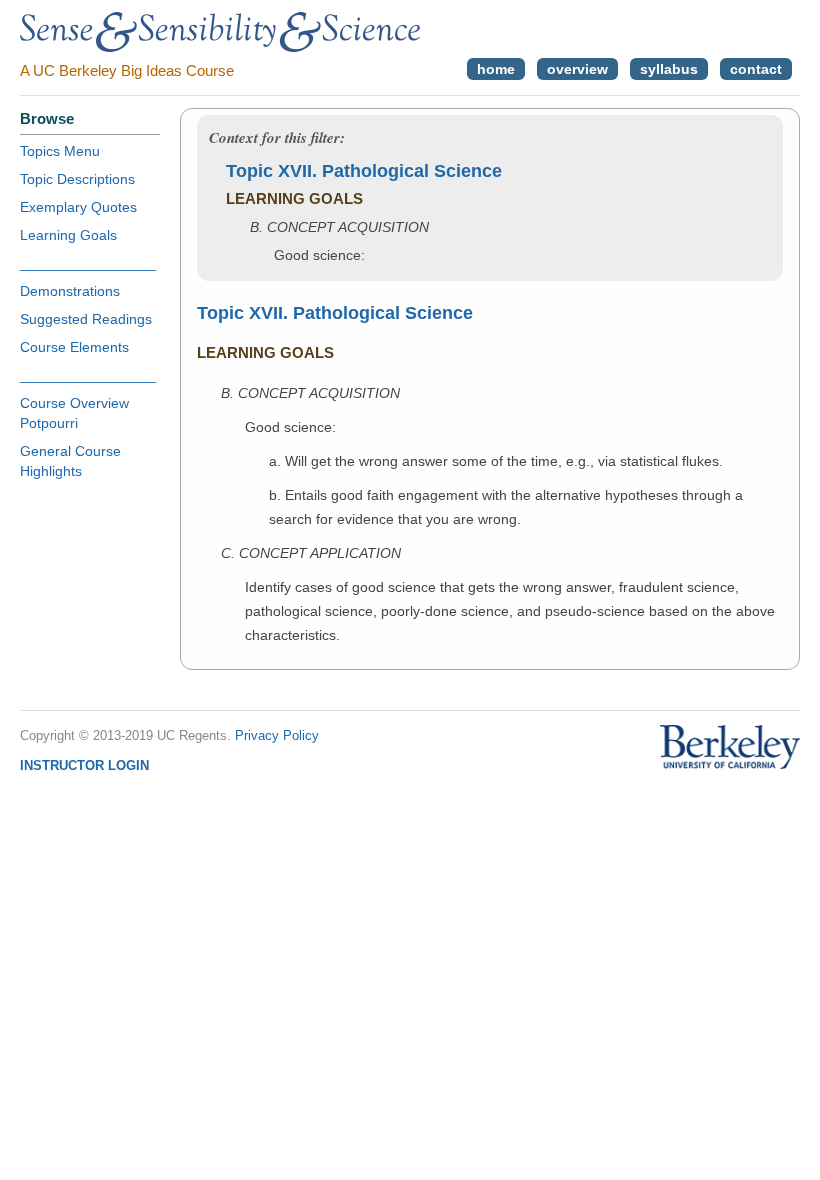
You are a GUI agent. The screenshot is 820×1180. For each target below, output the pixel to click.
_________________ (88, 263)
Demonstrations (70, 291)
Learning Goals (68, 235)
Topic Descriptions (77, 179)
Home (496, 69)
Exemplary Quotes (78, 207)
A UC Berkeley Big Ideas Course (127, 70)
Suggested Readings (86, 319)
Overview (577, 69)
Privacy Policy (277, 735)
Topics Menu (60, 151)
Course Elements (74, 347)
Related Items (707, 459)
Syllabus (669, 69)
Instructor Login (84, 765)
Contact (756, 69)
